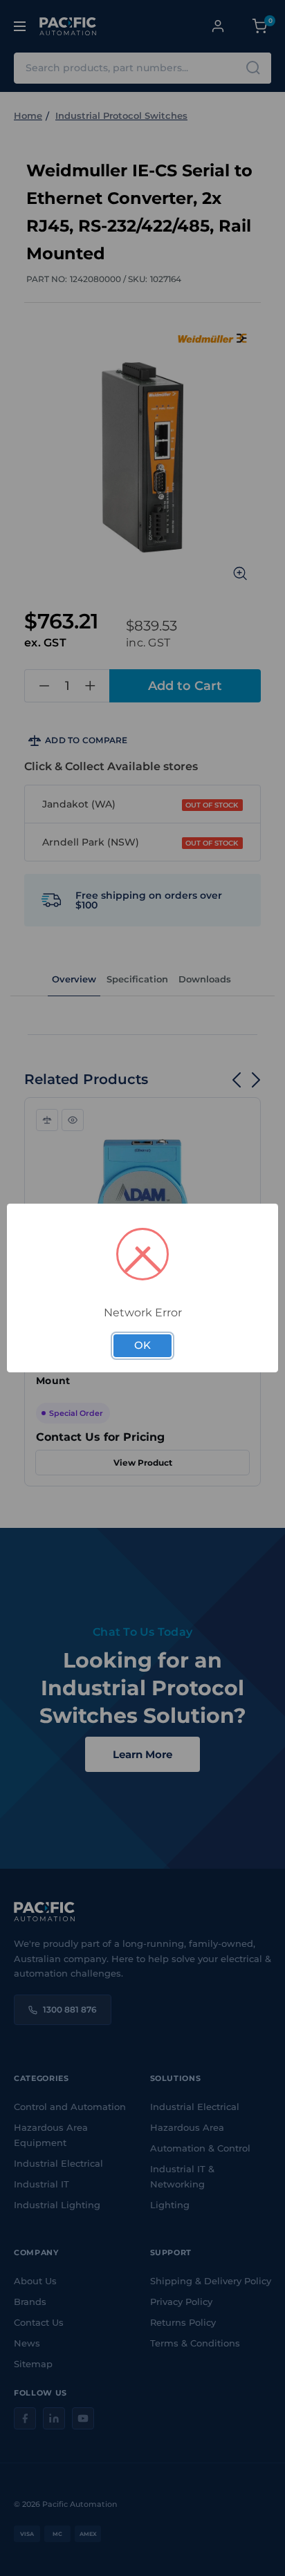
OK (142, 1345)
